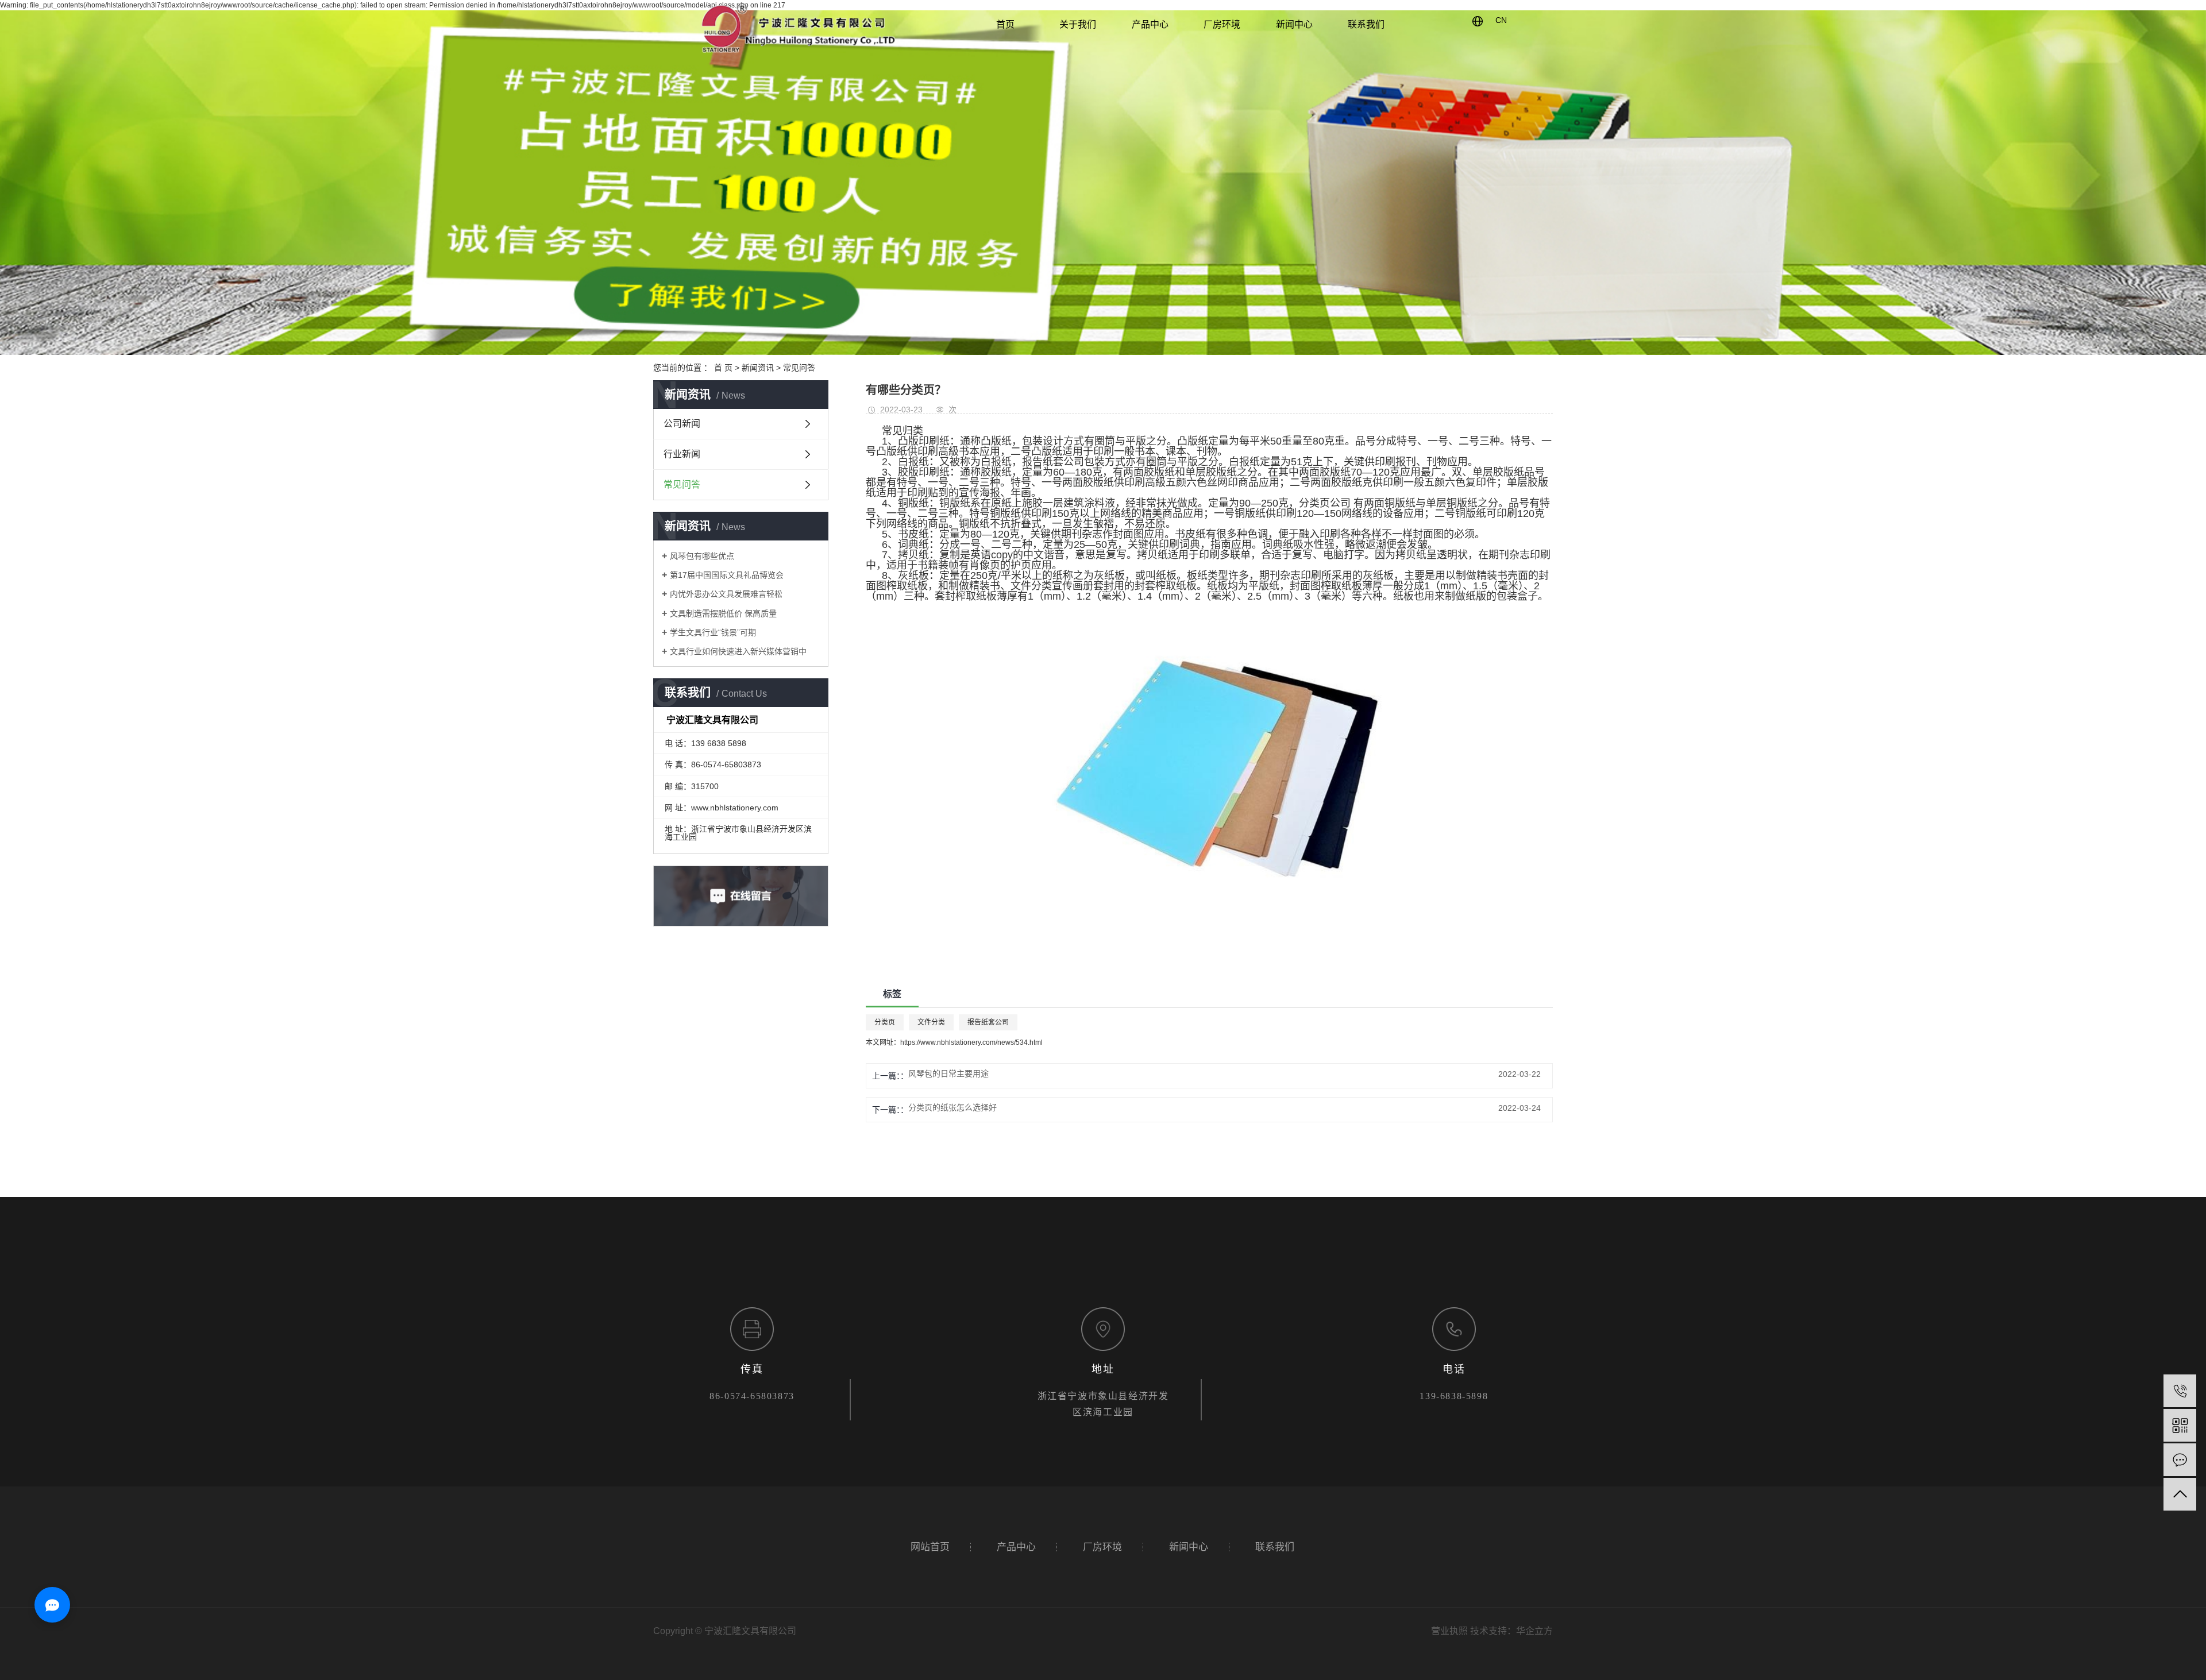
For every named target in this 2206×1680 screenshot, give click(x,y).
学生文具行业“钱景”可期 (713, 632)
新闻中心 (1294, 24)
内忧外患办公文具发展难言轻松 (726, 594)
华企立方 (1534, 1631)
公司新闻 (682, 424)
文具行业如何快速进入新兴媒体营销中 (738, 651)
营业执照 (1449, 1631)
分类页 (885, 1022)
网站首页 (930, 1547)
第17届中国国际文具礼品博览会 (727, 575)
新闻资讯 (758, 368)
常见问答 (799, 368)
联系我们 (1366, 24)
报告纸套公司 (988, 1022)
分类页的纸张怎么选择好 (952, 1107)
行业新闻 (682, 454)
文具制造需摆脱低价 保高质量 (723, 613)
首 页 (723, 368)
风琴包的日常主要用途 (948, 1073)
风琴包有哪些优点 (702, 556)
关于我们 (1078, 24)
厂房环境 (1222, 24)
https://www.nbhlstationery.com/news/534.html (971, 1042)
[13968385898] (2180, 1391)
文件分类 (931, 1022)
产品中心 (1150, 24)
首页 (1005, 24)
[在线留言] (2180, 1460)
